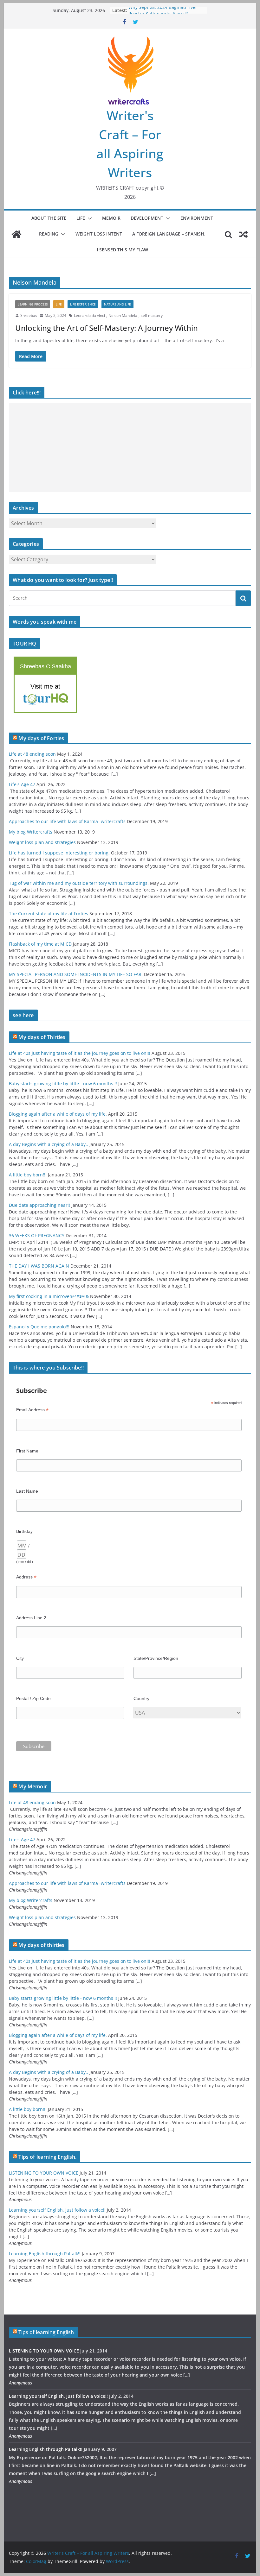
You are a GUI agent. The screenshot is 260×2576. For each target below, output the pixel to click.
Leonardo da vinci (89, 315)
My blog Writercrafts (31, 832)
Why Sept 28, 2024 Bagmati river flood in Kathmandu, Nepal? (163, 13)
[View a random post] (244, 234)
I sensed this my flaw (122, 250)
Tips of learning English (46, 2332)
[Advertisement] (130, 448)
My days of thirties (41, 1945)
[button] (88, 218)
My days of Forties (41, 738)
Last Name (27, 1491)
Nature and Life (117, 304)
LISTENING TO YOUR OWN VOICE (44, 2173)
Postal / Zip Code (33, 1698)
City (20, 1658)
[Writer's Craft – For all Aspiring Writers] (16, 234)
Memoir (111, 218)
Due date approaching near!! (39, 1205)
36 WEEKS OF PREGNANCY (37, 1235)
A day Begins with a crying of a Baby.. (49, 1144)
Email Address (32, 1410)
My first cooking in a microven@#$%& (49, 1296)
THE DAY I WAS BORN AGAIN (39, 1266)
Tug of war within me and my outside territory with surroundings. (79, 883)
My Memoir (32, 1786)
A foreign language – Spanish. (169, 234)
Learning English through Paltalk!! (45, 2254)
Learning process (33, 304)
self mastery (152, 315)
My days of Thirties (42, 1037)
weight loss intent (99, 234)
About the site (49, 218)
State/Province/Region (156, 1658)
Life (81, 218)
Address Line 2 (31, 1618)
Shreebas (29, 315)
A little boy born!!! (28, 1175)
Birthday (24, 1531)
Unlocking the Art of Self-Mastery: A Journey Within (107, 328)
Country (141, 1698)
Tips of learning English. (47, 2157)
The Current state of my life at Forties (49, 913)
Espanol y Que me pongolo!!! (39, 1327)
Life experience (83, 304)
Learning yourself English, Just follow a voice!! (57, 2210)
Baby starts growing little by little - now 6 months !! (63, 1083)
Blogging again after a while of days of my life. (58, 1114)
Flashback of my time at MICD (40, 944)
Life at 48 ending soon (32, 754)
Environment (197, 218)
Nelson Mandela (123, 315)
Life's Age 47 (22, 784)
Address (26, 1577)
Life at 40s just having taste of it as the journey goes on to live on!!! (80, 1053)
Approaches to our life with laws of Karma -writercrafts (67, 821)
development (147, 218)
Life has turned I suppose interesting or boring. (59, 853)
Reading (49, 234)
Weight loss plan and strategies (42, 842)
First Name (27, 1451)
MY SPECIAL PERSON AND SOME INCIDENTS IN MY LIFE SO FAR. (76, 974)
